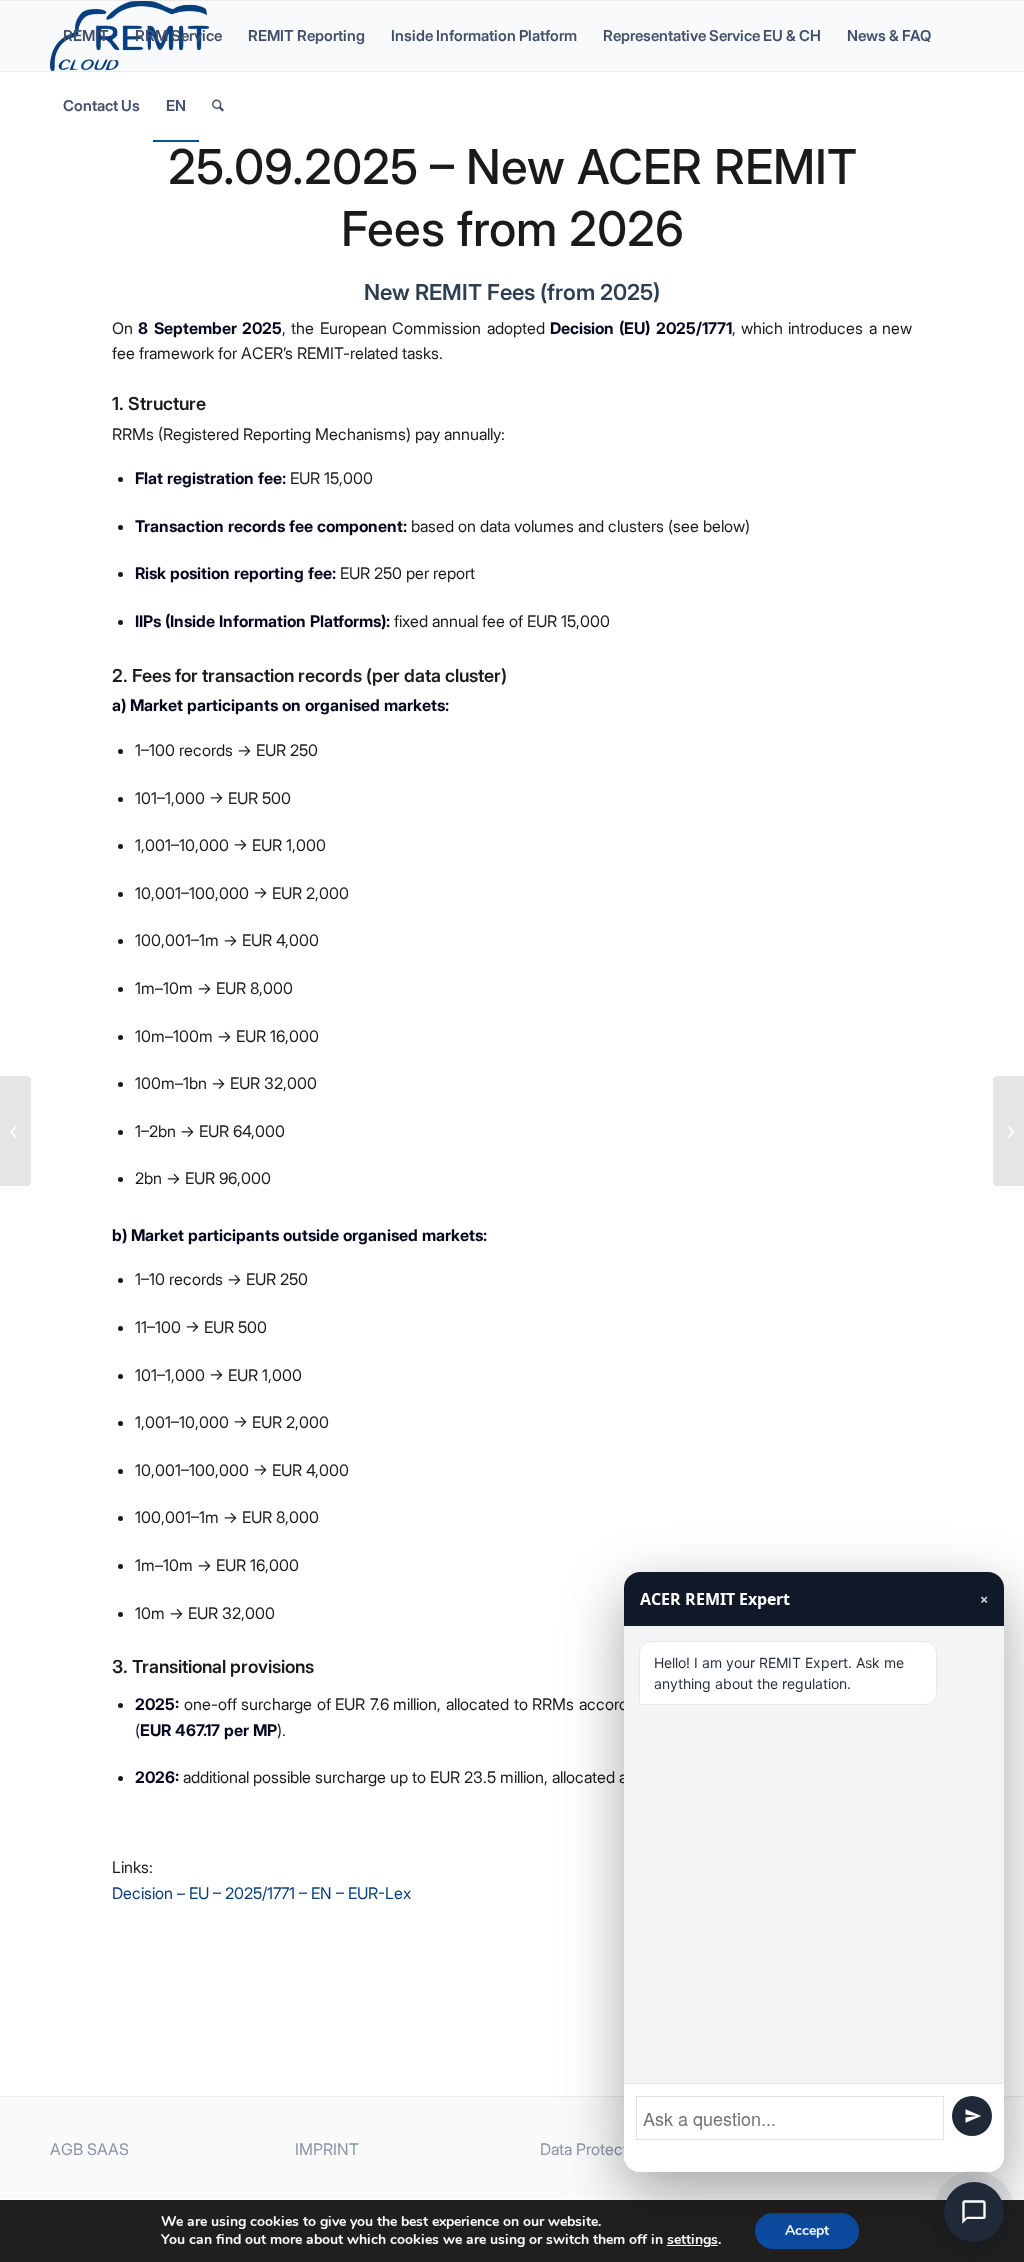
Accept (807, 2230)
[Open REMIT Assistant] (974, 2212)
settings (692, 2240)
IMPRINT (327, 2149)
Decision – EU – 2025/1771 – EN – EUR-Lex (261, 1893)
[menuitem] (86, 36)
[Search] (218, 106)
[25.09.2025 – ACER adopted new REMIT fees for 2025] (15, 1131)
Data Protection (594, 2149)
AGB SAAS (89, 2149)
